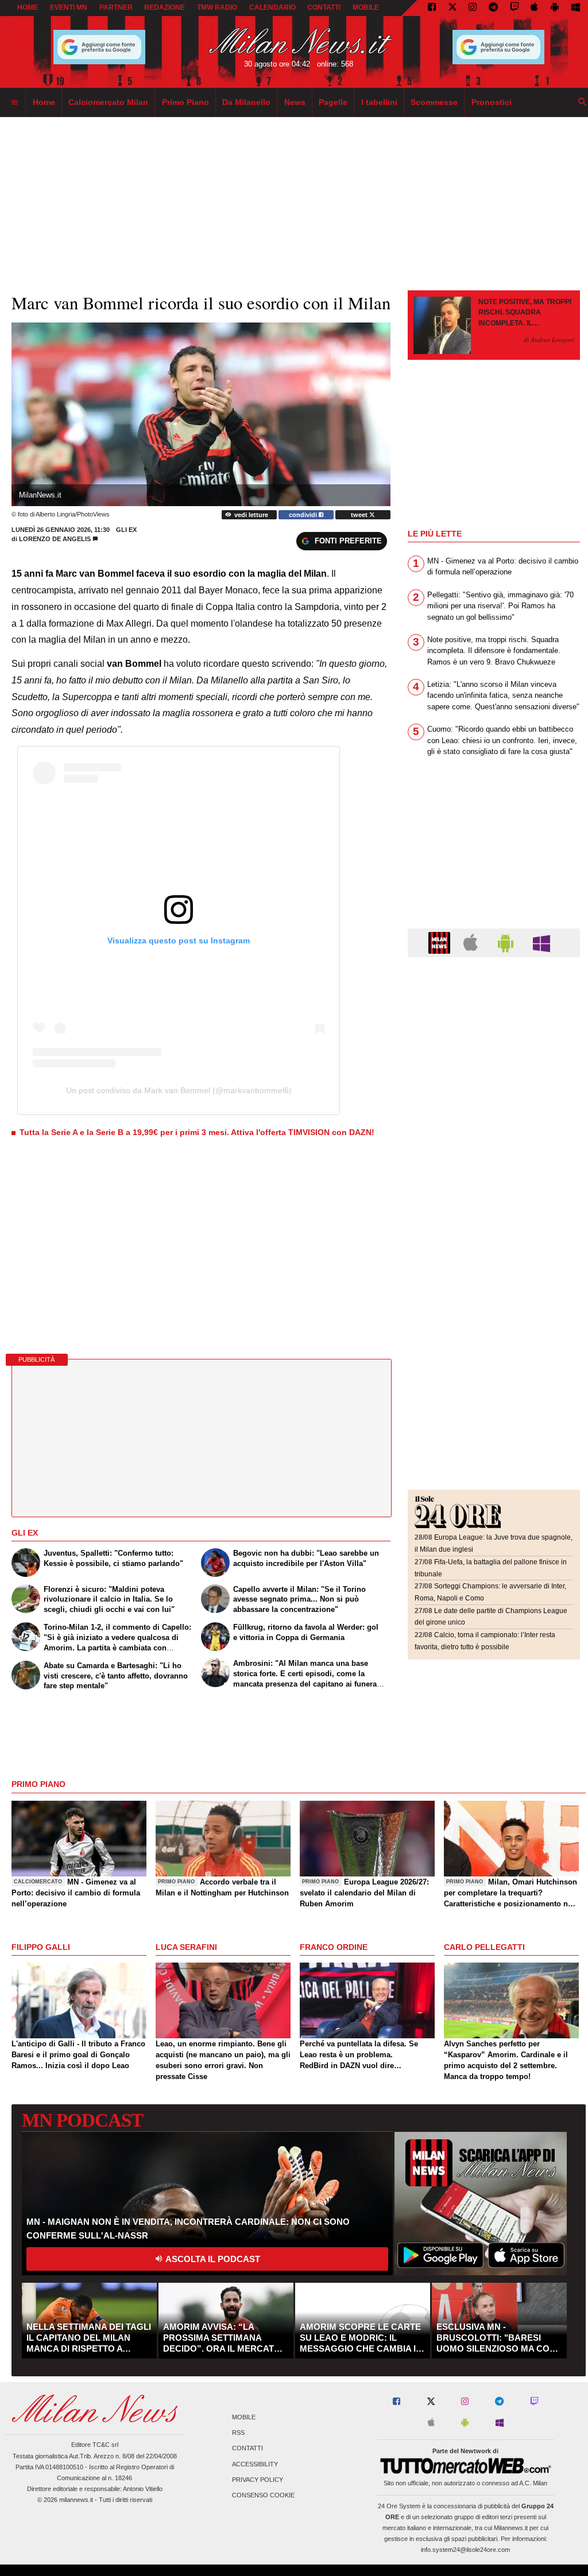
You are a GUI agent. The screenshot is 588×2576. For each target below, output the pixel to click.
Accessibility (255, 2464)
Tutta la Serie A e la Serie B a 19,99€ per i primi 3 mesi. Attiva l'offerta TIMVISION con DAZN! (197, 1132)
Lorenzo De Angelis (55, 539)
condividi (304, 515)
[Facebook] (432, 8)
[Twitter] (452, 8)
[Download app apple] (535, 8)
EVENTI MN (69, 7)
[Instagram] (473, 8)
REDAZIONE (165, 7)
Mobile (244, 2417)
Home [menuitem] (44, 102)
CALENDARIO (272, 7)
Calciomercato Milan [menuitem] (108, 102)
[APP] (441, 942)
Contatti (247, 2449)
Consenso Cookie (263, 2495)
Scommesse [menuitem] (434, 102)
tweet (360, 515)
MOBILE (366, 7)
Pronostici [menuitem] (492, 102)
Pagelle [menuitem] (333, 102)
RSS (238, 2433)
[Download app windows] (576, 8)
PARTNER (116, 7)
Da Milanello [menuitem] (246, 102)
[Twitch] (514, 8)
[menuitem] (14, 103)
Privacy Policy (258, 2480)
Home (28, 7)
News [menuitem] (295, 102)
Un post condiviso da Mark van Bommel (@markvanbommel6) (179, 1090)
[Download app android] (555, 8)
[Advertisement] (494, 1036)
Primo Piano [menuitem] (185, 102)
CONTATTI (324, 7)
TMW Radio (217, 7)
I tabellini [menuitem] (379, 102)
